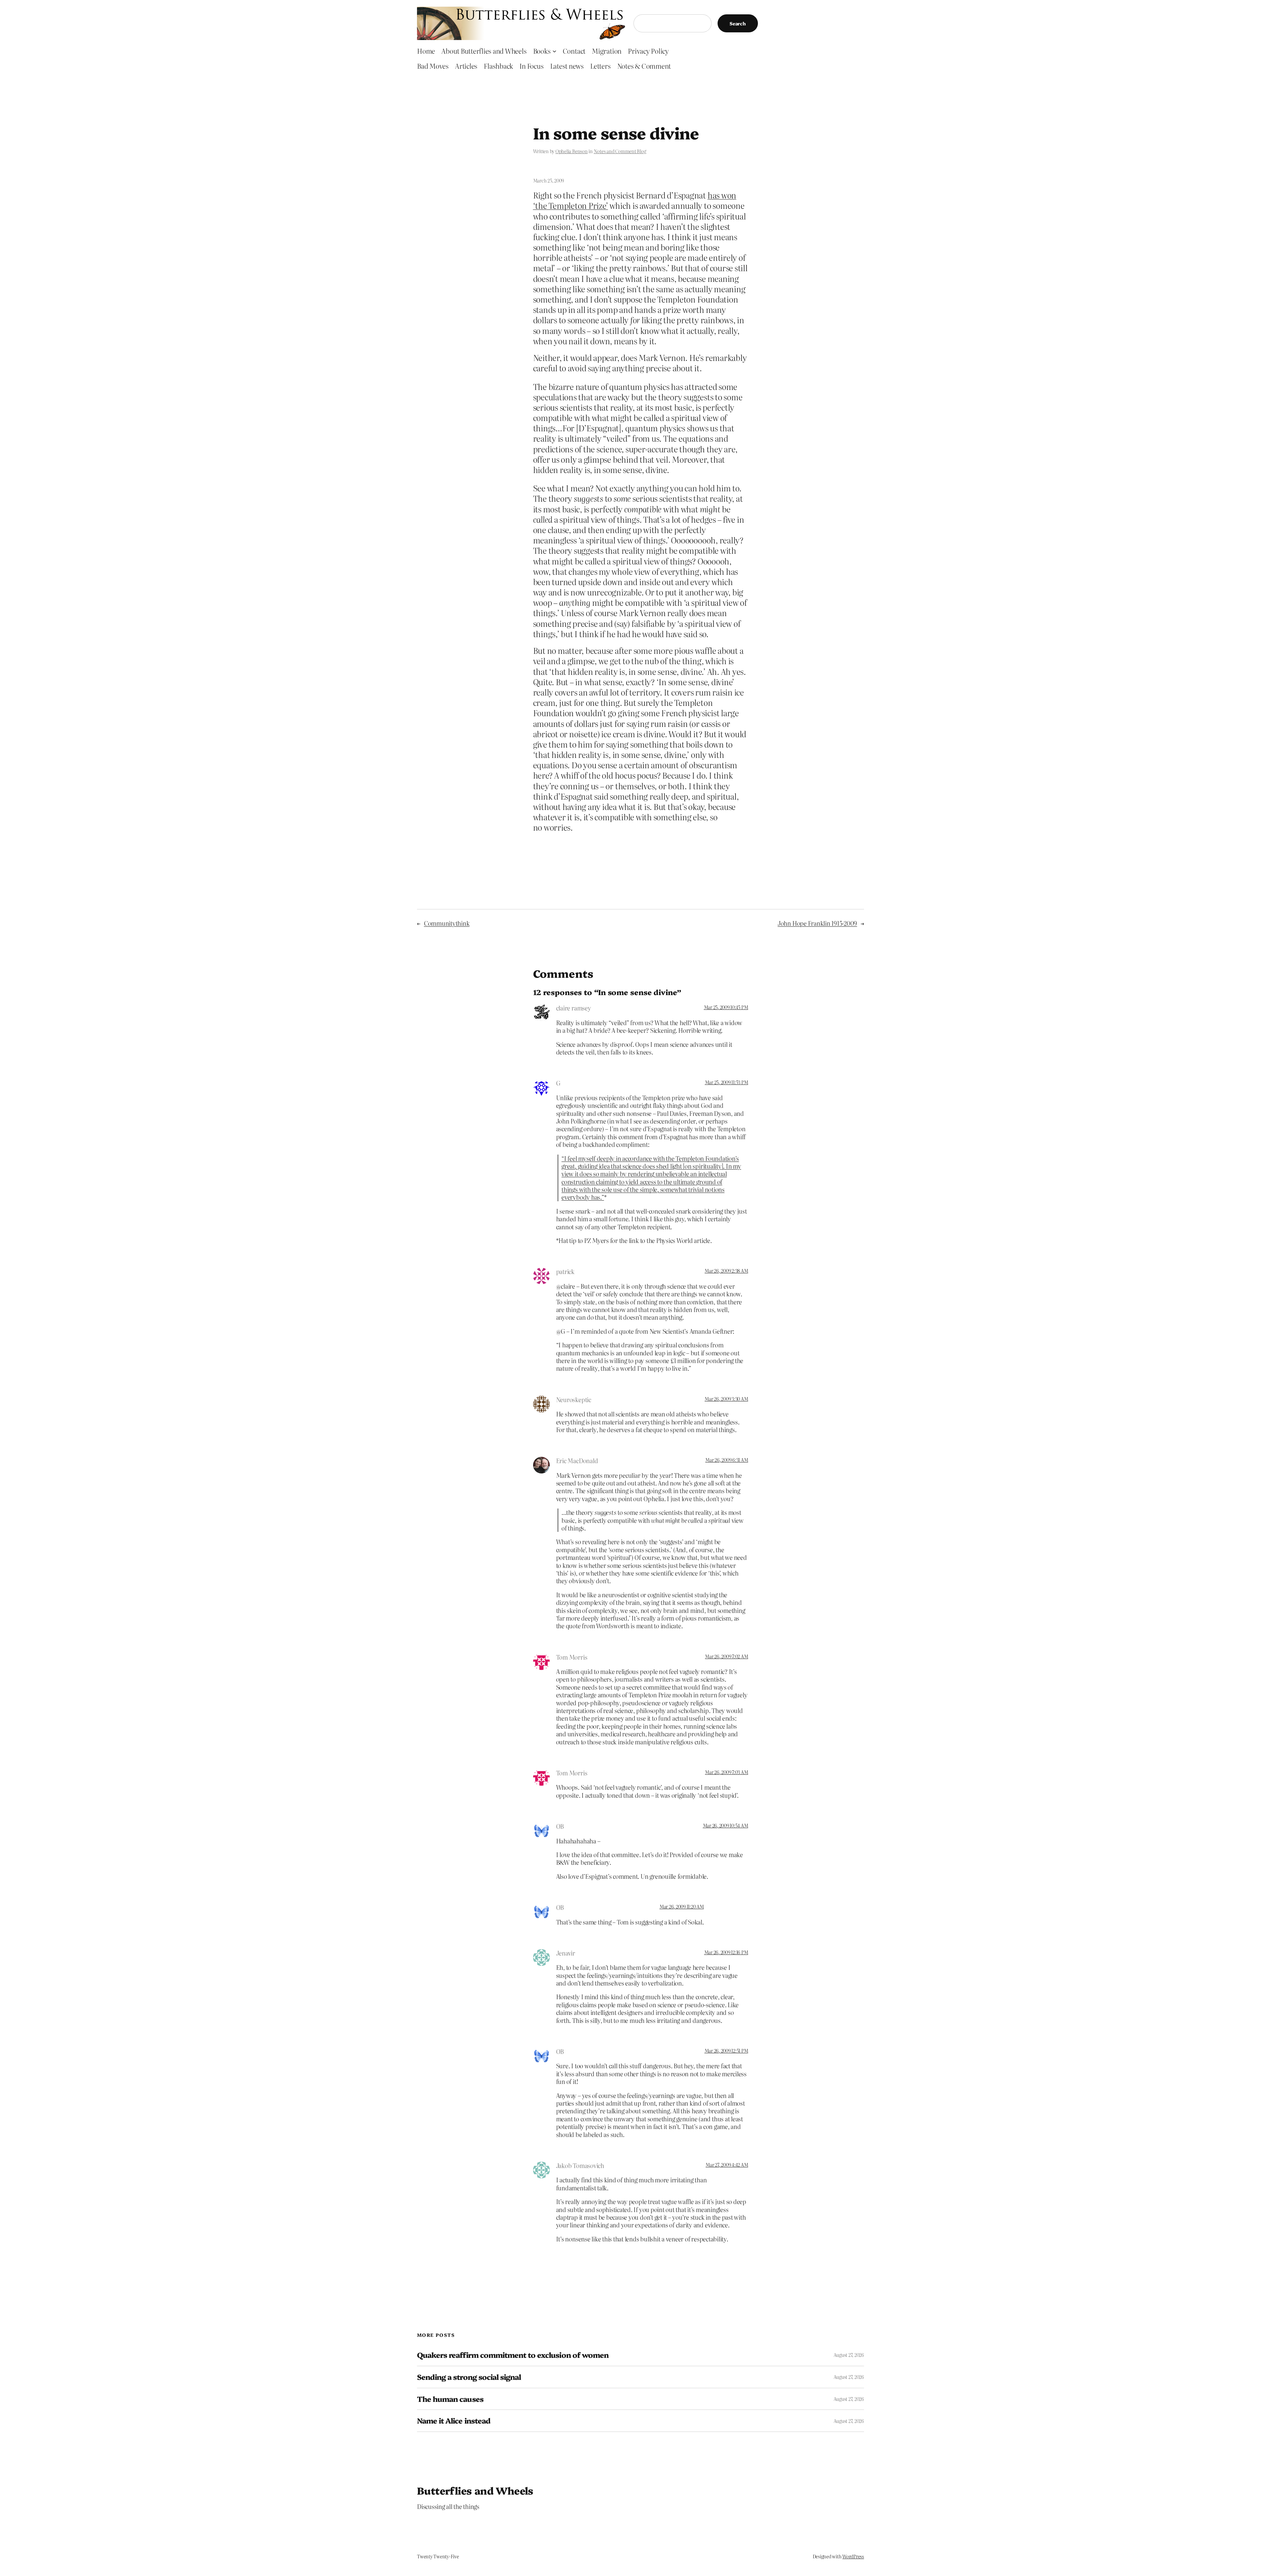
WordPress (853, 2556)
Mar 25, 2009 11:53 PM (727, 1082)
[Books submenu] (554, 51)
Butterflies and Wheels (475, 2490)
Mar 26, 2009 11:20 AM (682, 1906)
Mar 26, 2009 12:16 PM (726, 1952)
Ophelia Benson (572, 151)
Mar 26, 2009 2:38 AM (726, 1271)
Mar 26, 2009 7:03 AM (726, 1772)
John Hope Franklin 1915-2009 (817, 923)
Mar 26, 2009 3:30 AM (726, 1399)
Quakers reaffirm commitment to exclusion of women (513, 2355)
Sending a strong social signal (469, 2377)
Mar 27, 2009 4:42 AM (727, 2165)
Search (738, 23)
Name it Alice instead (454, 2421)
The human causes (450, 2399)
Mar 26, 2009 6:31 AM (727, 1460)
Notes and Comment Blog (620, 151)
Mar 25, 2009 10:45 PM (726, 1007)
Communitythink (447, 923)
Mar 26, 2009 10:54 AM (726, 1825)
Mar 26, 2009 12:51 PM (726, 2051)
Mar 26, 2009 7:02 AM (726, 1656)
